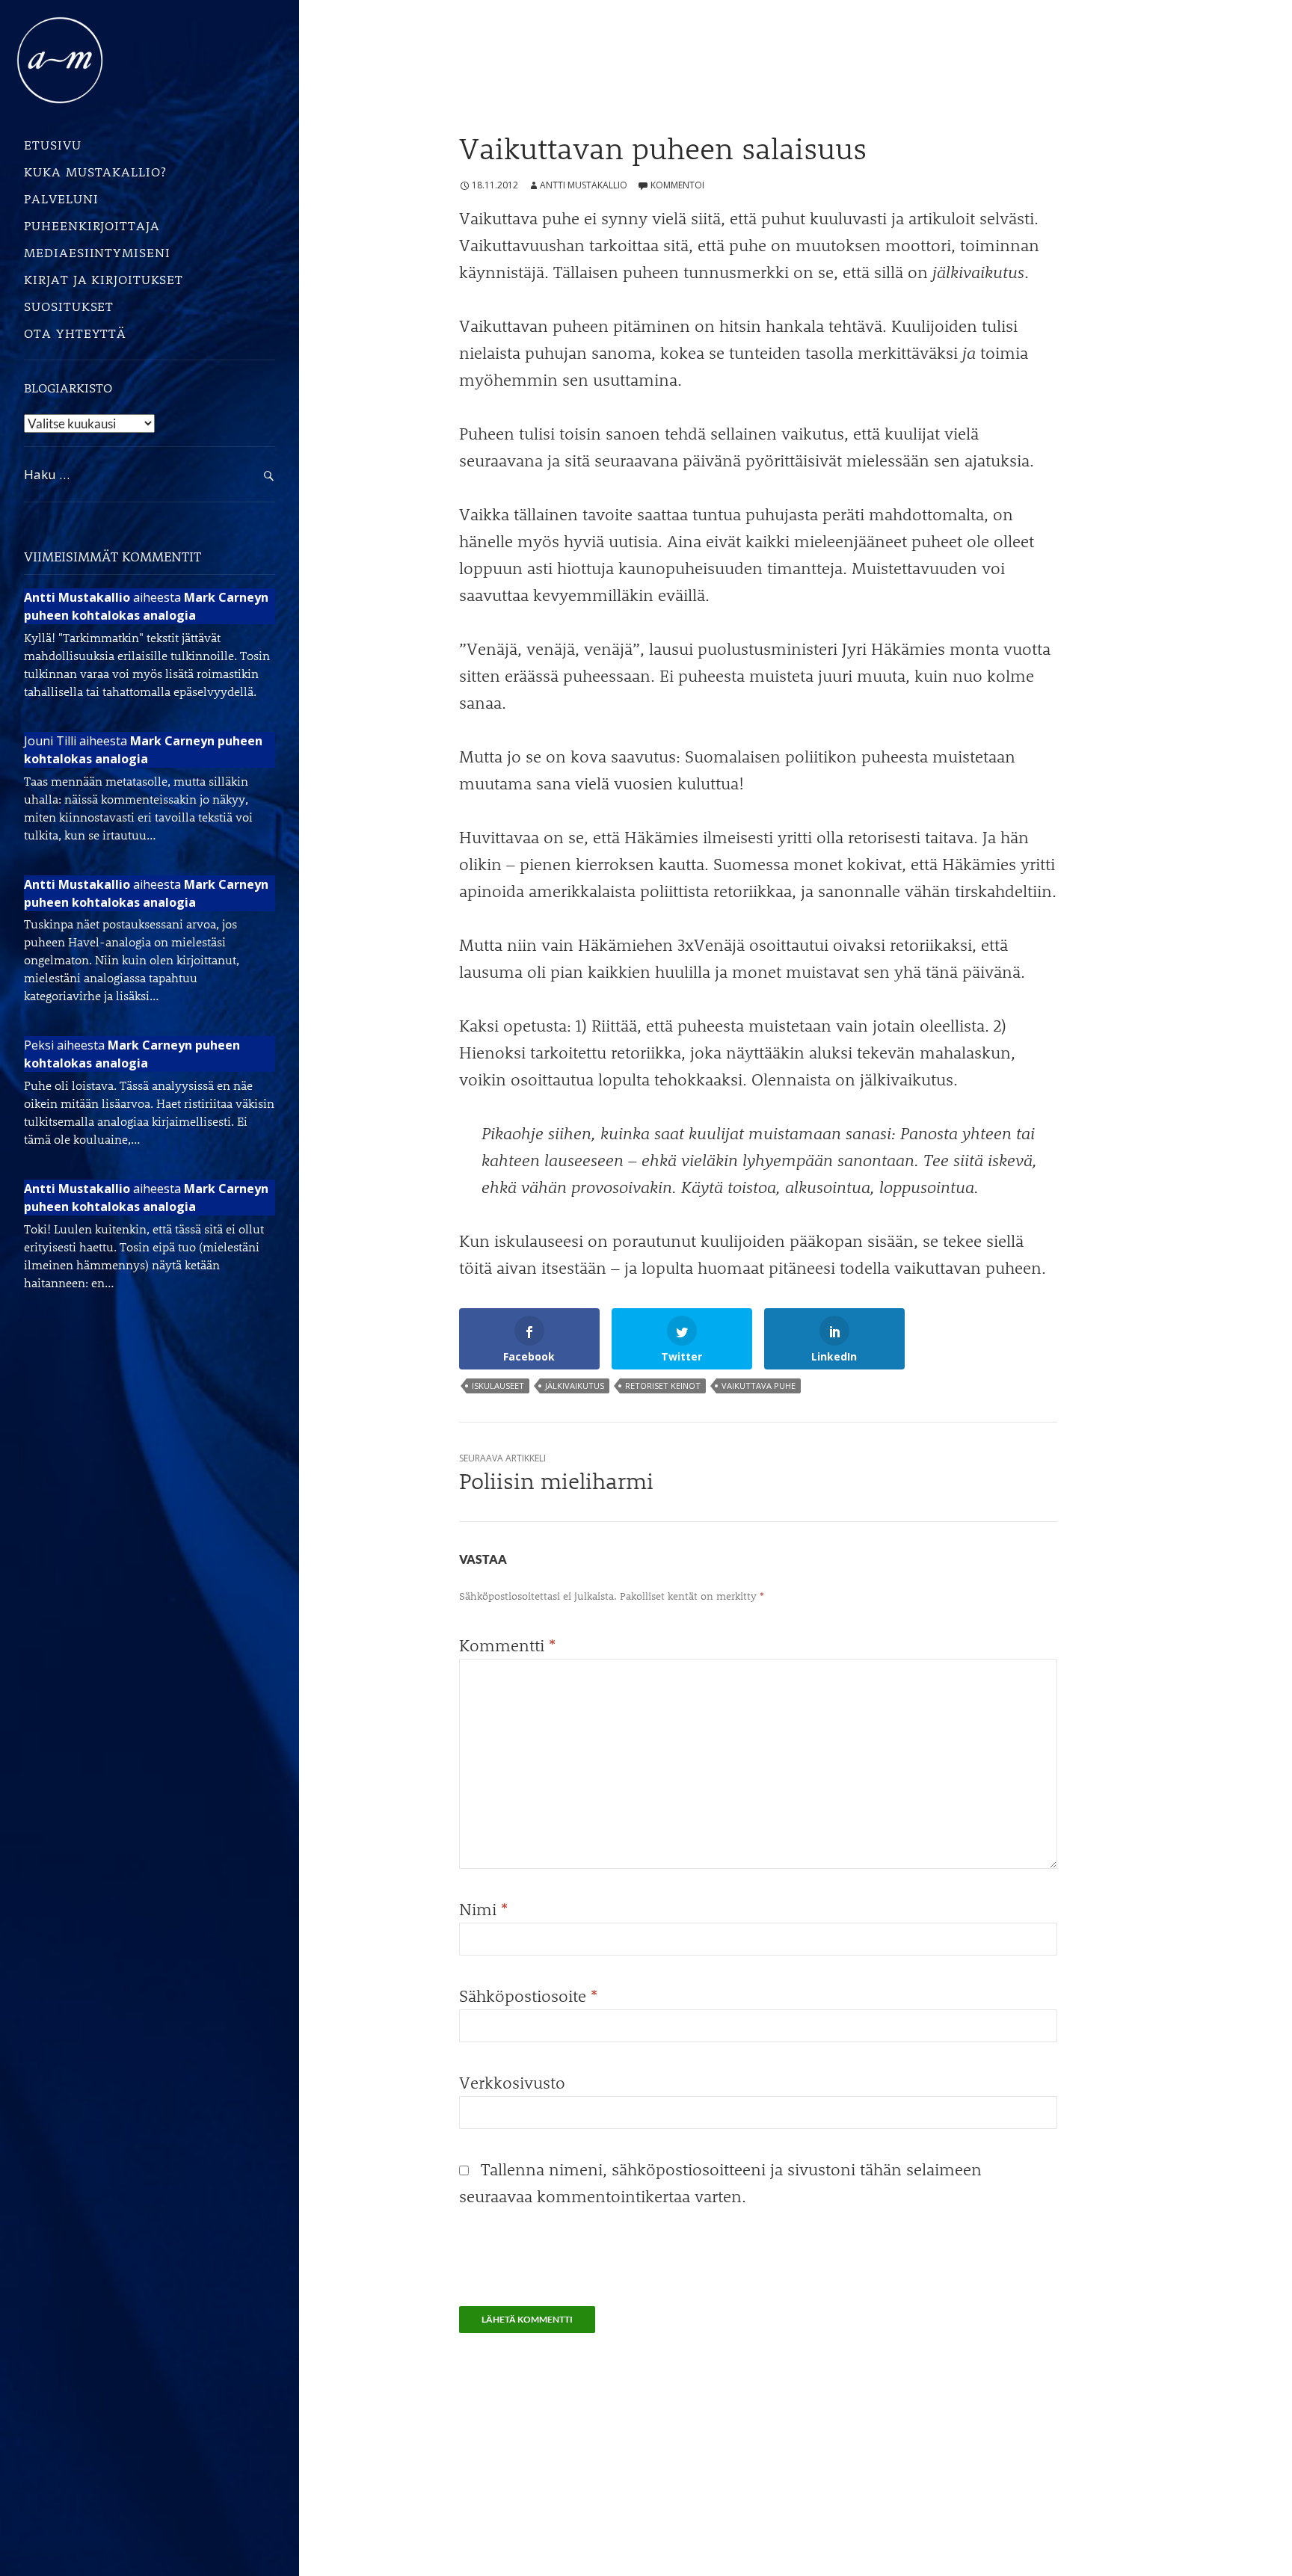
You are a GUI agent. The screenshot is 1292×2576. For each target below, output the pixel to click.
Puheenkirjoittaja (92, 225)
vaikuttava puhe (759, 1386)
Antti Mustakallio (584, 185)
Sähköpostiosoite (528, 1996)
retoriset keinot (663, 1386)
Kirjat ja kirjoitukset (104, 279)
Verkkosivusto (512, 2082)
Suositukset (69, 306)
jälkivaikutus (575, 1386)
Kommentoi (677, 185)
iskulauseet (498, 1386)
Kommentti (507, 1645)
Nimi (483, 1909)
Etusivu (52, 144)
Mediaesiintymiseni (97, 252)
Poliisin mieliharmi (556, 1473)
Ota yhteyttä (75, 333)
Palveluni (61, 198)
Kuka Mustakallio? (95, 171)
